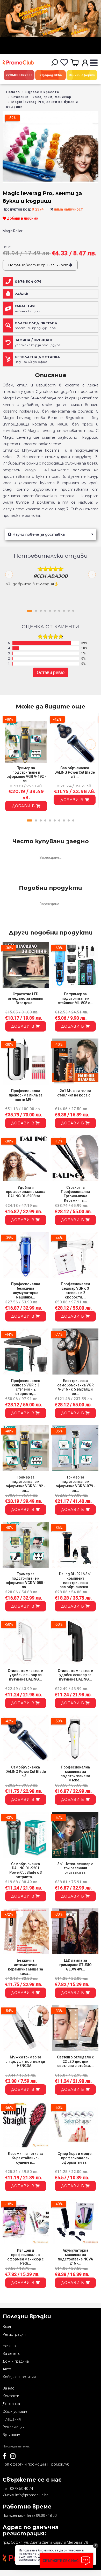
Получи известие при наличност (39, 265)
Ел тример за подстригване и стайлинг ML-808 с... (75, 998)
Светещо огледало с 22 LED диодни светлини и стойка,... (75, 2062)
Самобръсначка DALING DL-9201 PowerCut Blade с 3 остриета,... (26, 1870)
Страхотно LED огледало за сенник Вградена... (26, 998)
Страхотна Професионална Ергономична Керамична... (75, 1194)
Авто (7, 2369)
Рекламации (14, 2427)
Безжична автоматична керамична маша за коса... (26, 1967)
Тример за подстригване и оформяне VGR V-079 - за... (75, 1484)
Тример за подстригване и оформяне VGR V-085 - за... (26, 1580)
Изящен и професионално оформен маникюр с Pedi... (26, 2257)
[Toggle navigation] (94, 63)
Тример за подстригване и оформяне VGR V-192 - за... (26, 774)
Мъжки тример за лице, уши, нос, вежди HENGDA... (26, 2062)
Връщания (12, 2435)
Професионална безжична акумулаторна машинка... (26, 1290)
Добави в (24, 806)
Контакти (11, 2396)
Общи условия (15, 2411)
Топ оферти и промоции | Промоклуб (36, 2464)
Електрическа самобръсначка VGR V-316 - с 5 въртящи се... (75, 1387)
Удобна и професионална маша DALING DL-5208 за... (26, 1192)
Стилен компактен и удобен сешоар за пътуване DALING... (26, 1675)
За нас (9, 2388)
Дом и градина (16, 2361)
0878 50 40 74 (22, 2489)
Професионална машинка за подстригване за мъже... (75, 1774)
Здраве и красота (42, 92)
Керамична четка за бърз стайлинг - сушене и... (26, 2158)
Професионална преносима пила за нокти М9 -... (26, 1095)
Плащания (12, 2419)
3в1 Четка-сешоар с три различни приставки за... (75, 1868)
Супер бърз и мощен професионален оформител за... (75, 2158)
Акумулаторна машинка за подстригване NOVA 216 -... (75, 2257)
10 (73, 611)
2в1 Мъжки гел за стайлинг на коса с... (75, 1093)
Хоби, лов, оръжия (19, 2377)
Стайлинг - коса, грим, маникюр (41, 97)
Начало (13, 92)
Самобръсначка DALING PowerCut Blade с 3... (75, 772)
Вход (7, 2327)
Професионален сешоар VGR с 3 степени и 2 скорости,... (75, 1290)
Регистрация (14, 2334)
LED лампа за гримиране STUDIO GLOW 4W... (75, 1965)
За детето (12, 2354)
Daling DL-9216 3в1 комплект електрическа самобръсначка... (75, 1580)
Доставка (11, 2404)
